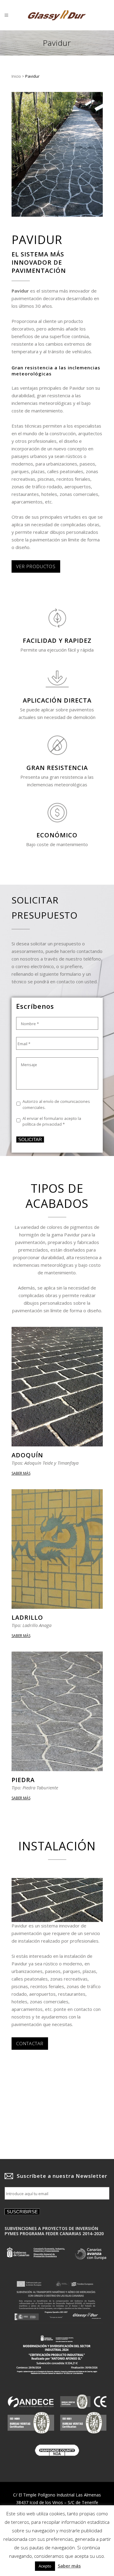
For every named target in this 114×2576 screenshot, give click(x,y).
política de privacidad (42, 1124)
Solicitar (30, 1139)
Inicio (16, 76)
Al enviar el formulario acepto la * (52, 1121)
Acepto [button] (45, 2566)
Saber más (21, 1473)
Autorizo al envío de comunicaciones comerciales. (56, 1104)
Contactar (30, 2043)
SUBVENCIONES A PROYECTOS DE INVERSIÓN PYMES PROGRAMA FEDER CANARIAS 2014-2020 (54, 2231)
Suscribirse (22, 2212)
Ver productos (36, 566)
